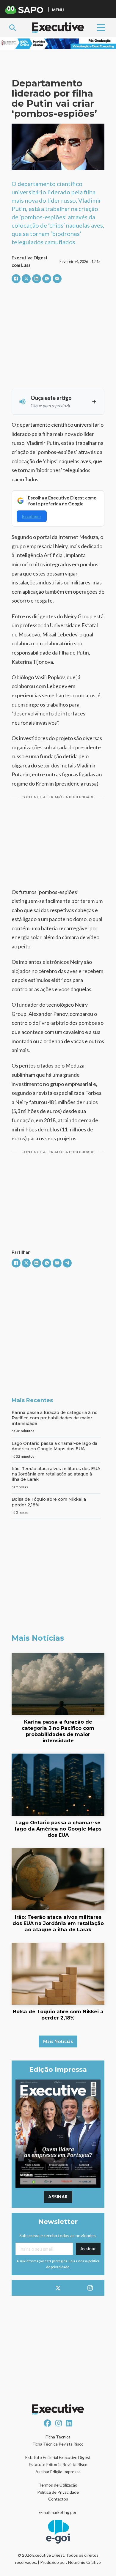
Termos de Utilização (58, 2485)
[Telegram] (67, 1263)
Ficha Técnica (58, 2437)
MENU (58, 10)
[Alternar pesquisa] (12, 28)
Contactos (58, 2499)
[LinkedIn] (37, 279)
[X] (26, 279)
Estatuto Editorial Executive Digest (58, 2457)
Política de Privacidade (58, 2492)
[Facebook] (16, 279)
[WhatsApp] (47, 279)
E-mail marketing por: (58, 2512)
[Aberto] (101, 27)
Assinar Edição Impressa (58, 2472)
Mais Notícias (58, 2041)
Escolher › (32, 516)
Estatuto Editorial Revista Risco (58, 2464)
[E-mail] (57, 279)
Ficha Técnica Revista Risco (58, 2444)
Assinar (58, 2197)
